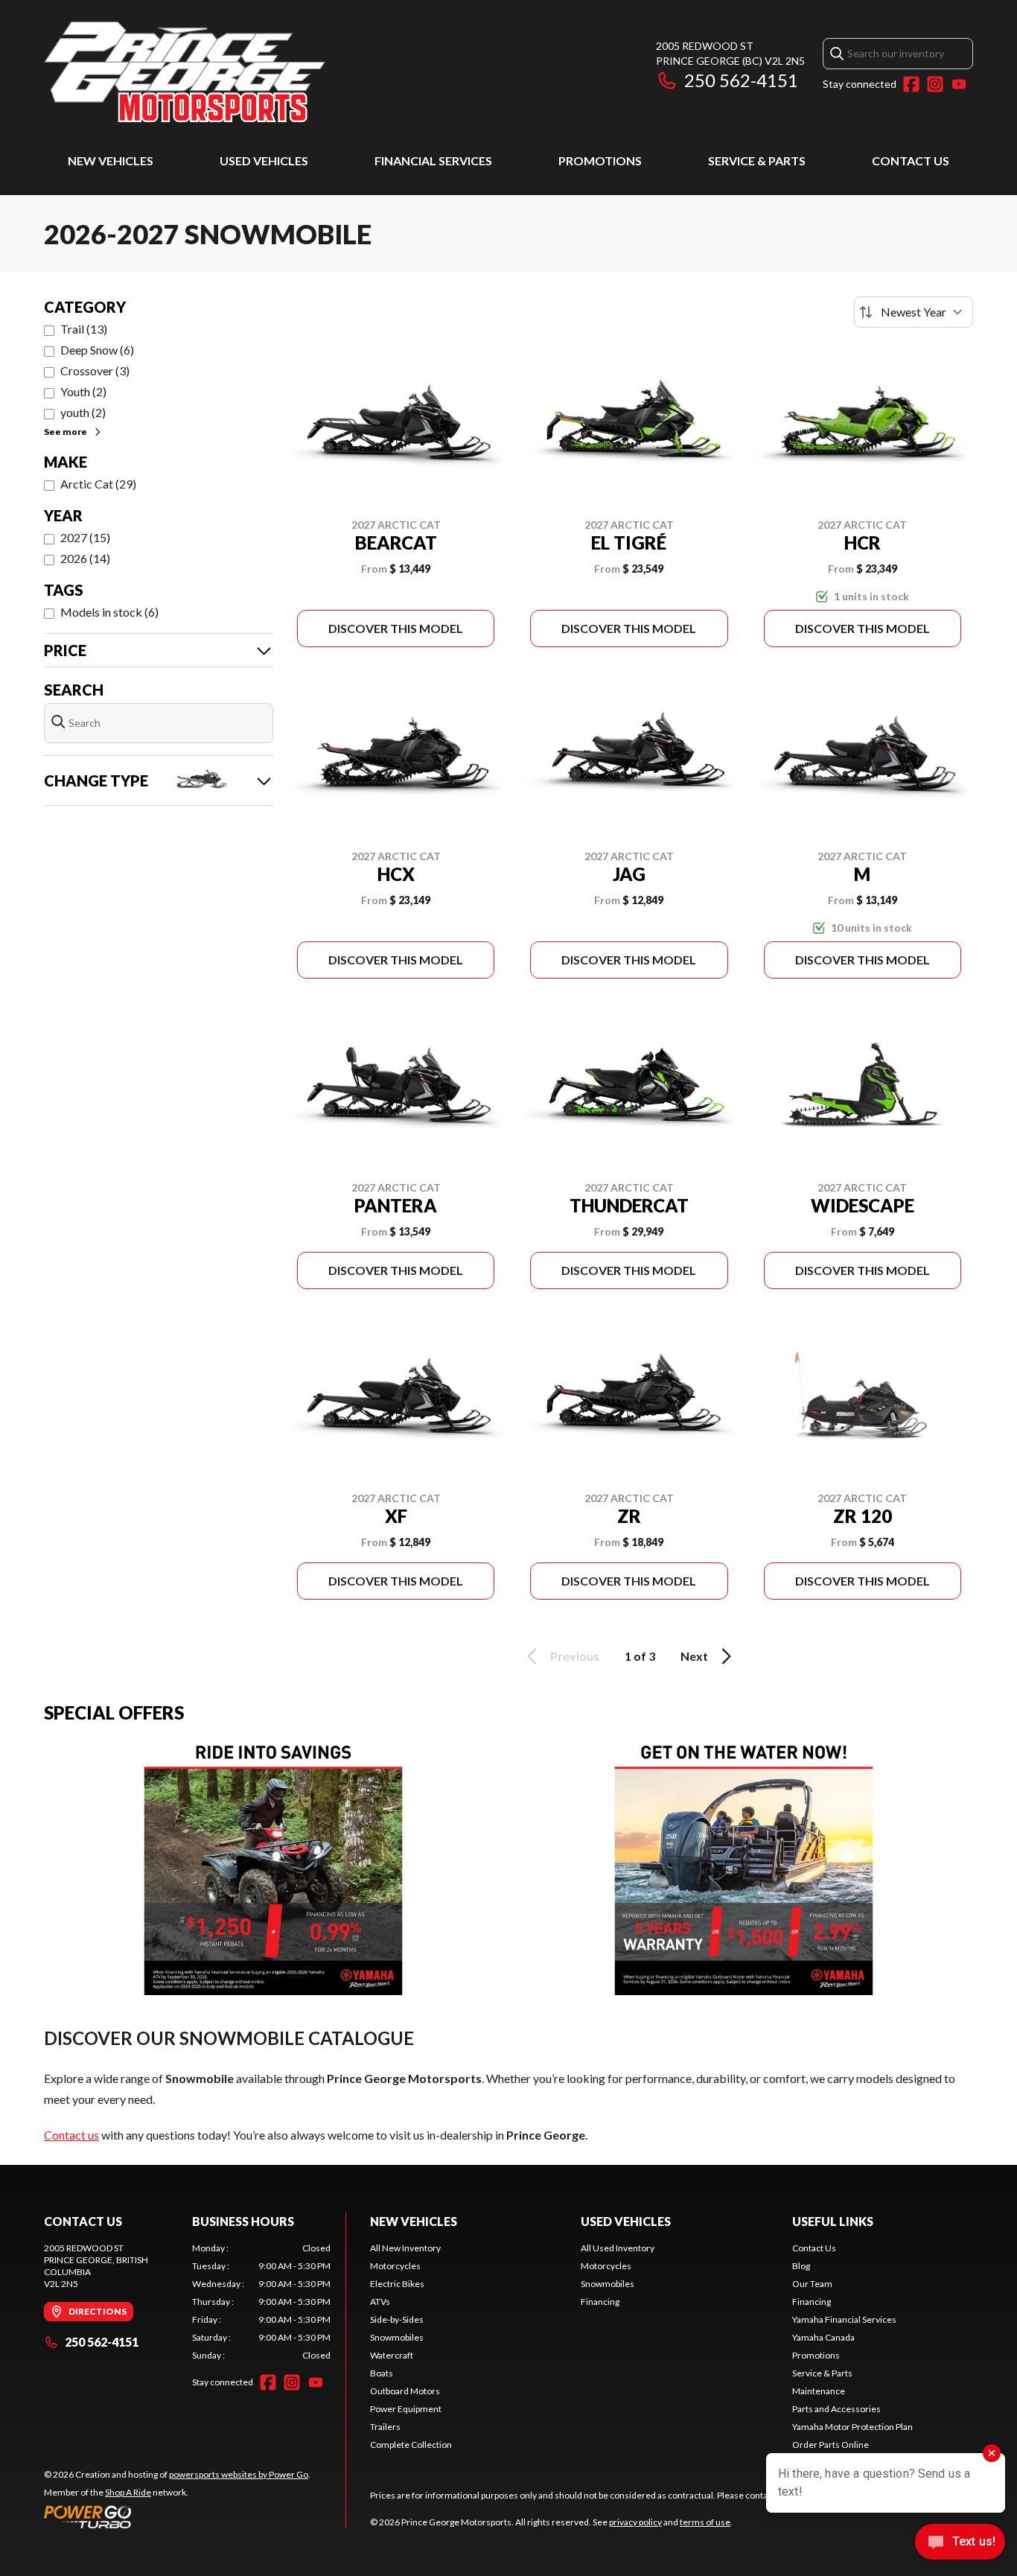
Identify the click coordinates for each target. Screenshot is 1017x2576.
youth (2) (83, 412)
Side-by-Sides (397, 2319)
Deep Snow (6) (97, 350)
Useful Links (833, 2221)
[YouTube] (959, 84)
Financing (600, 2302)
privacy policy (635, 2522)
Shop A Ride (128, 2492)
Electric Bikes (397, 2284)
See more (66, 432)
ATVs (380, 2302)
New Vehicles (111, 160)
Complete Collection (411, 2445)
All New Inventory (405, 2248)
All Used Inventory (618, 2248)
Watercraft (392, 2355)
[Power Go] (177, 2516)
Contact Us (911, 160)
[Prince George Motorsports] (185, 72)
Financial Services (433, 160)
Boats (382, 2373)
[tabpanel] (262, 2302)
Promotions (600, 160)
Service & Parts (757, 160)
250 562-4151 (741, 80)
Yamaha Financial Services (844, 2319)
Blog (801, 2266)
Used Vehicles (264, 160)
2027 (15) (85, 537)
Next (694, 1656)
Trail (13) (84, 329)
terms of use (705, 2522)
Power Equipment (406, 2409)
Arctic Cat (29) (98, 484)
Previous (575, 1656)
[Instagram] (935, 84)
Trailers (385, 2427)
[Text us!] (960, 2543)
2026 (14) (85, 558)
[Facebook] (911, 84)
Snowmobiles (397, 2337)
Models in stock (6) (109, 612)
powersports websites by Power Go (239, 2474)
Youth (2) (83, 391)
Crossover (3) (95, 371)
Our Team (812, 2284)
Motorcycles (395, 2266)
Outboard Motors (405, 2391)
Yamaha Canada (823, 2337)
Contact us (71, 2135)
